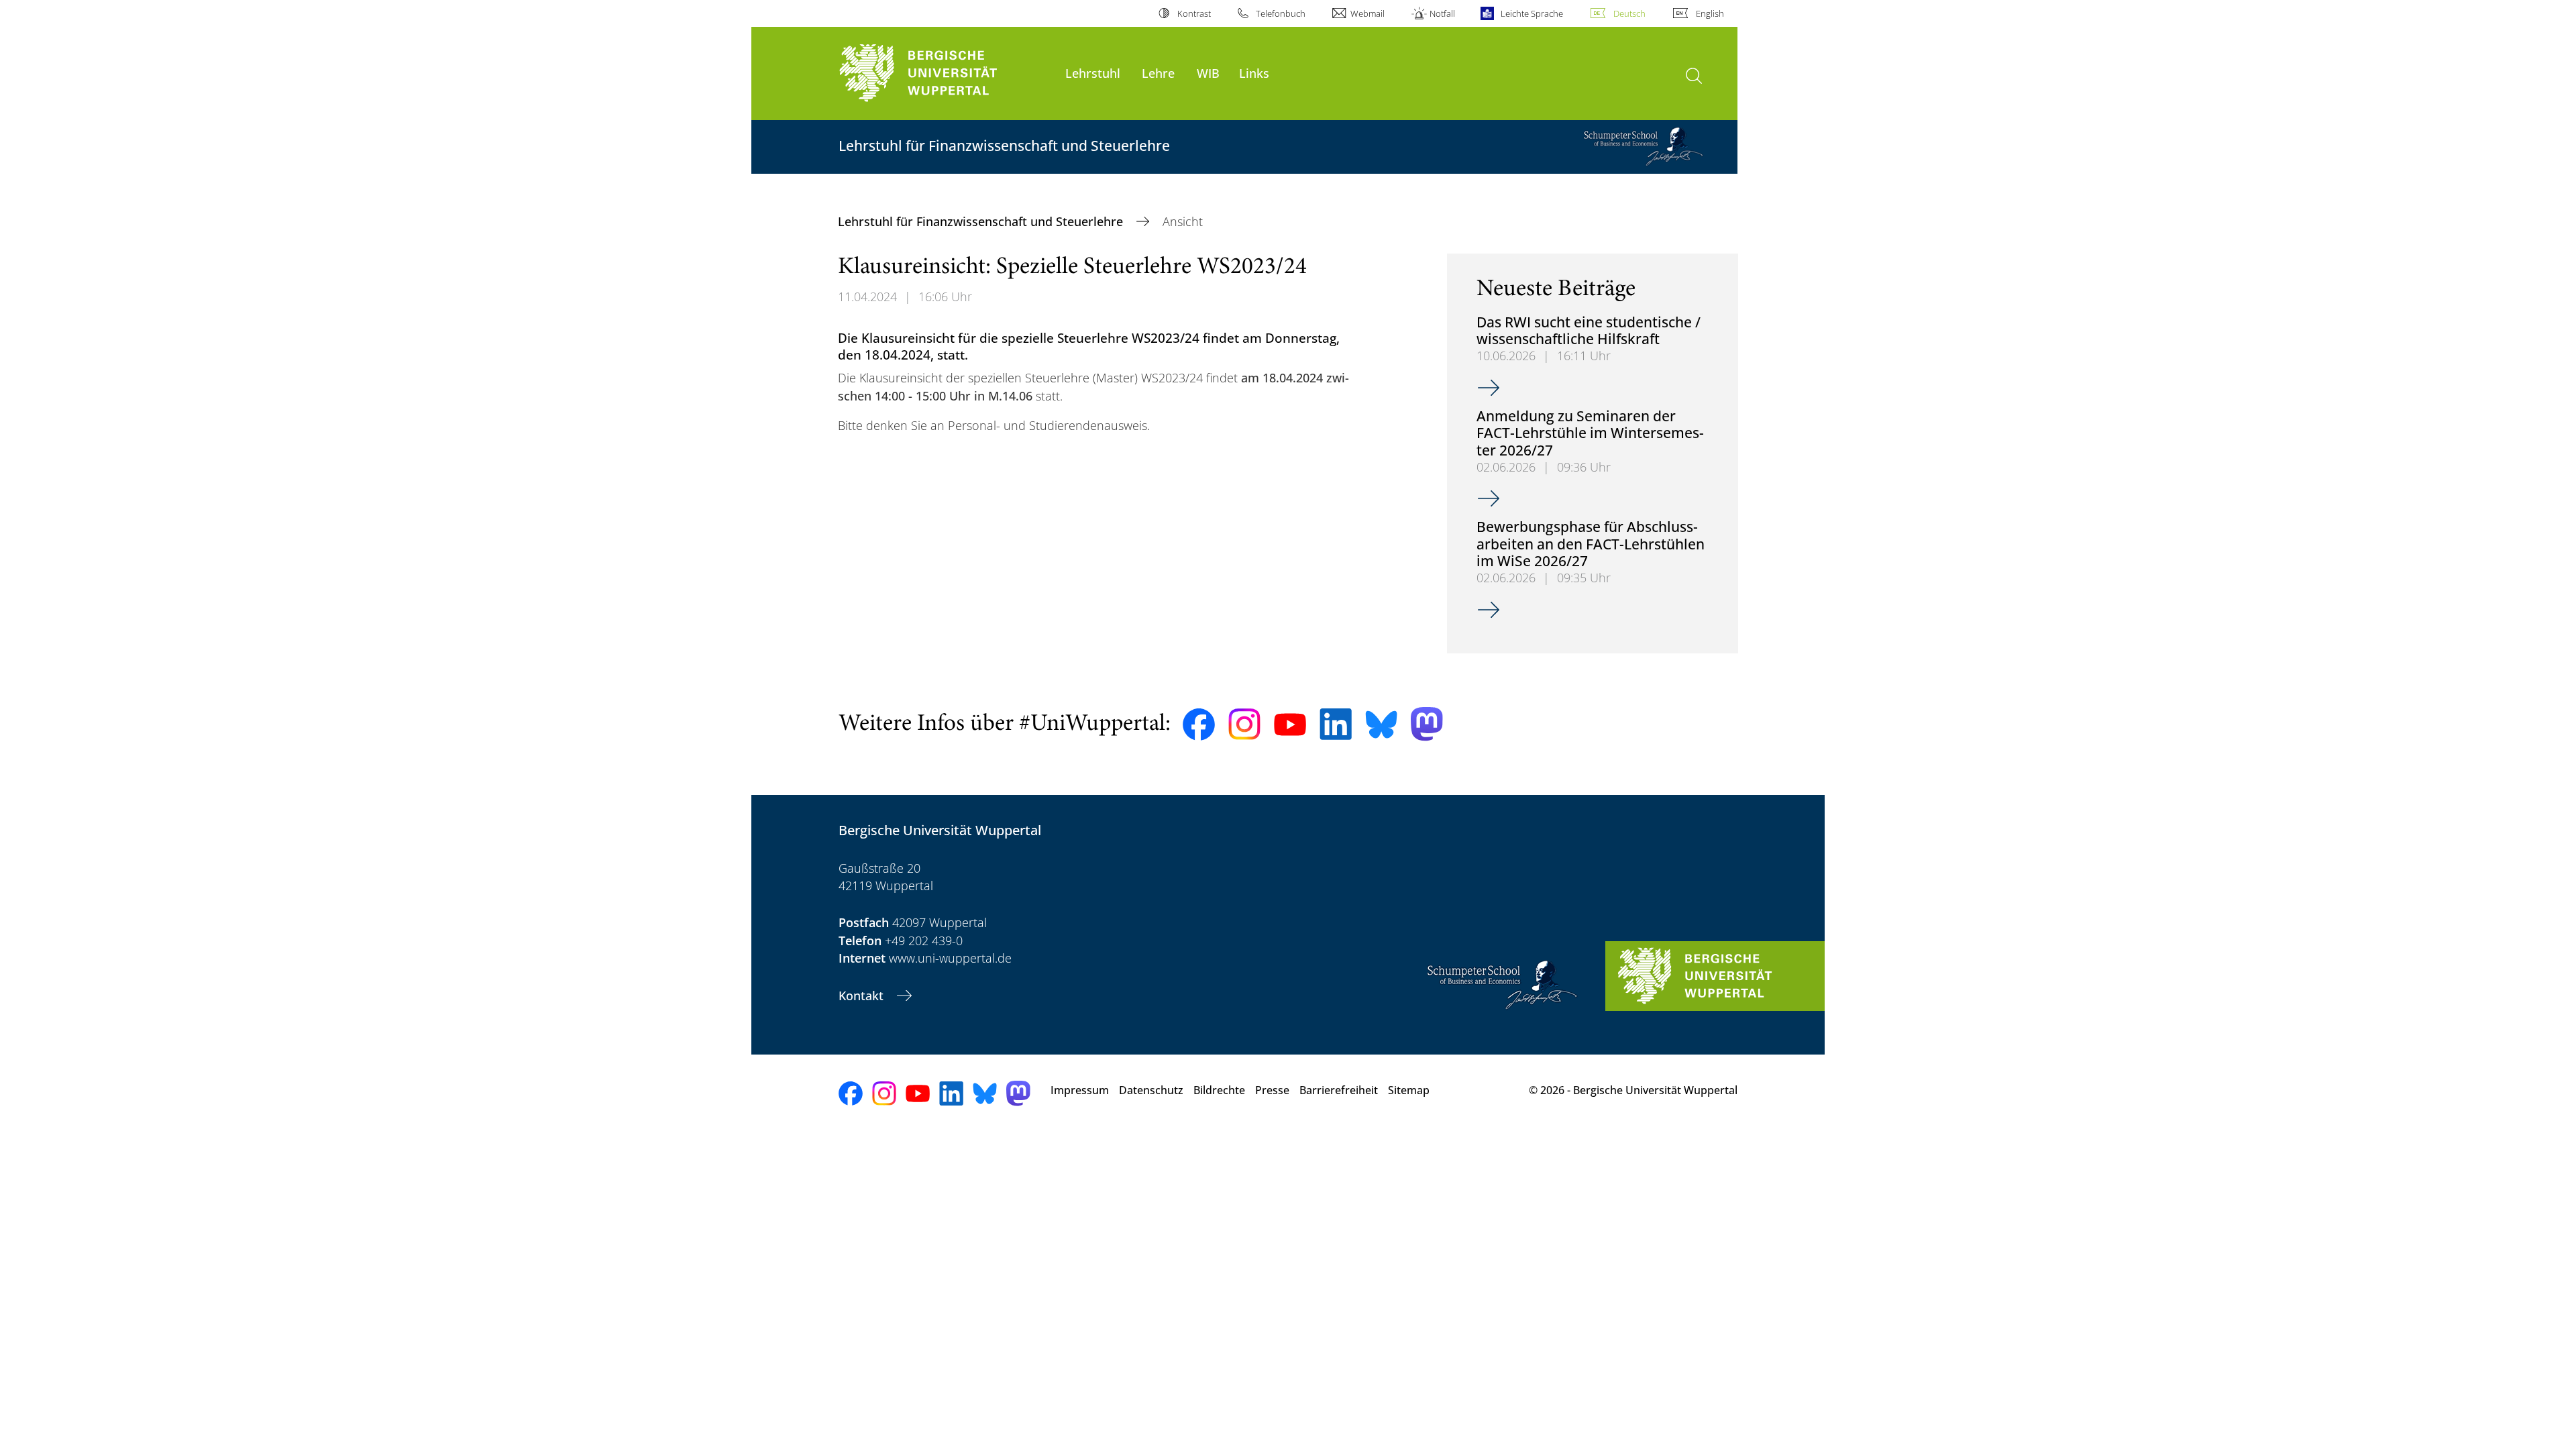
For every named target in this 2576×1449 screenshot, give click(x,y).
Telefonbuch (1281, 13)
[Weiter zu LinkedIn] (1336, 724)
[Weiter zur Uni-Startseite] (945, 73)
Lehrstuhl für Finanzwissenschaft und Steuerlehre (982, 221)
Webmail (1367, 13)
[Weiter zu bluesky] (1381, 724)
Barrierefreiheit (1339, 1090)
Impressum (1080, 1090)
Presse (1272, 1090)
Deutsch (1629, 13)
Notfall (1442, 13)
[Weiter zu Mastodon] (1427, 724)
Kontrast (1194, 13)
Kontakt (863, 996)
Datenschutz (1151, 1090)
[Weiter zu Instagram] (1244, 724)
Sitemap (1409, 1090)
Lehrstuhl (1093, 73)
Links (1254, 73)
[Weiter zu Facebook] (1199, 724)
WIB (1208, 73)
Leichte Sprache (1532, 13)
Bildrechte (1219, 1090)
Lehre (1158, 73)
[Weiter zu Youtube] (1290, 724)
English (1710, 13)
